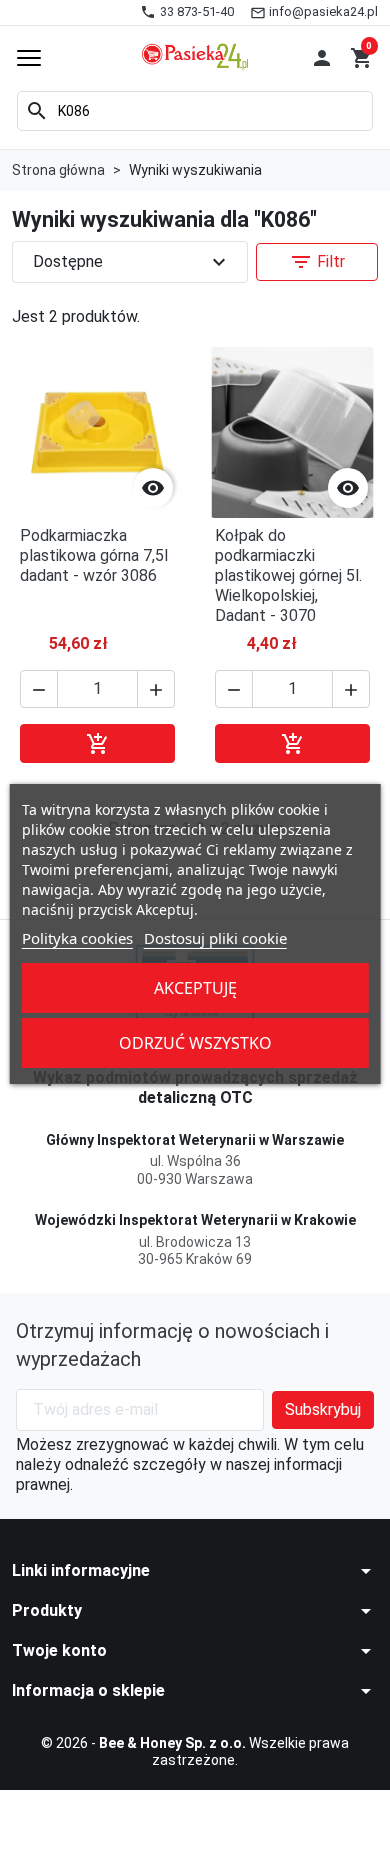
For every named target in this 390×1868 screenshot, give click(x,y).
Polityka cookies (77, 938)
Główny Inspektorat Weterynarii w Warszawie (195, 1140)
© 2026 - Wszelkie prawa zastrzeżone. (195, 1752)
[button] (322, 58)
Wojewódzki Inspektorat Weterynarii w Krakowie (195, 1220)
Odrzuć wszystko (195, 1043)
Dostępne (132, 262)
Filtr (317, 262)
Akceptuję (195, 988)
